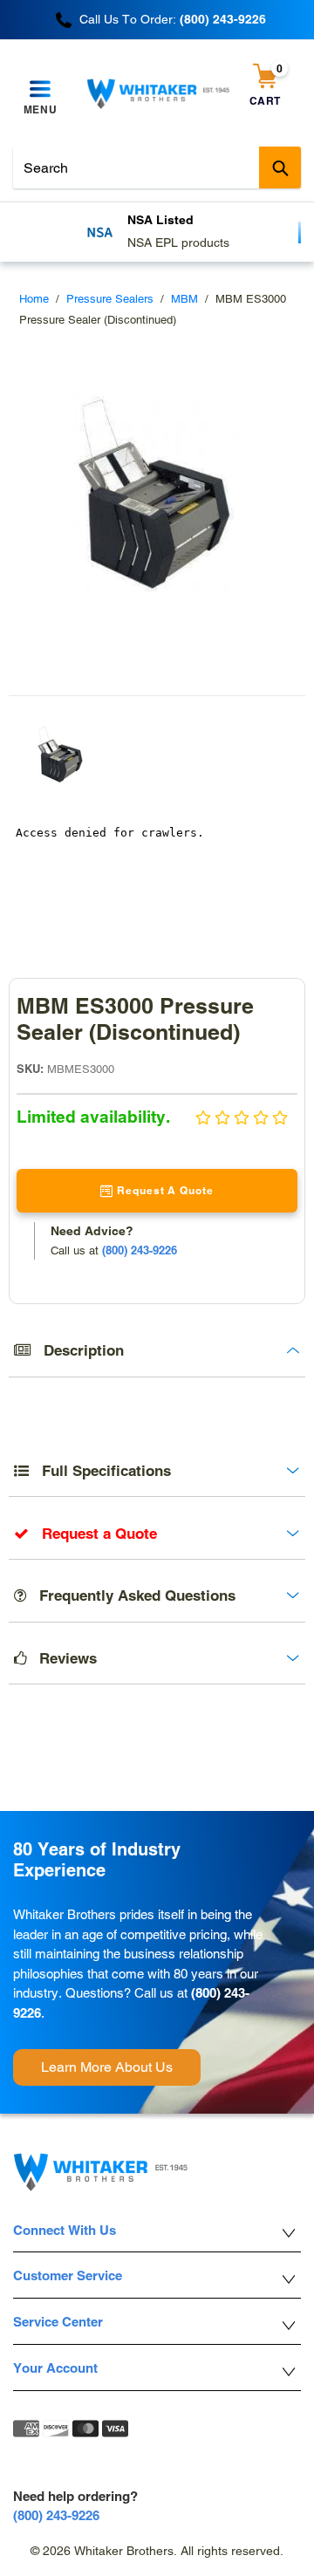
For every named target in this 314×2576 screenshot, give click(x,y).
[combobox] (157, 167)
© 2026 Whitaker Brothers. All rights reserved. (157, 2551)
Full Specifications (100, 1471)
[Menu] (40, 90)
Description (77, 1350)
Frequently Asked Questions (131, 1595)
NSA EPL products (178, 243)
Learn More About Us (107, 2067)
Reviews (61, 1658)
